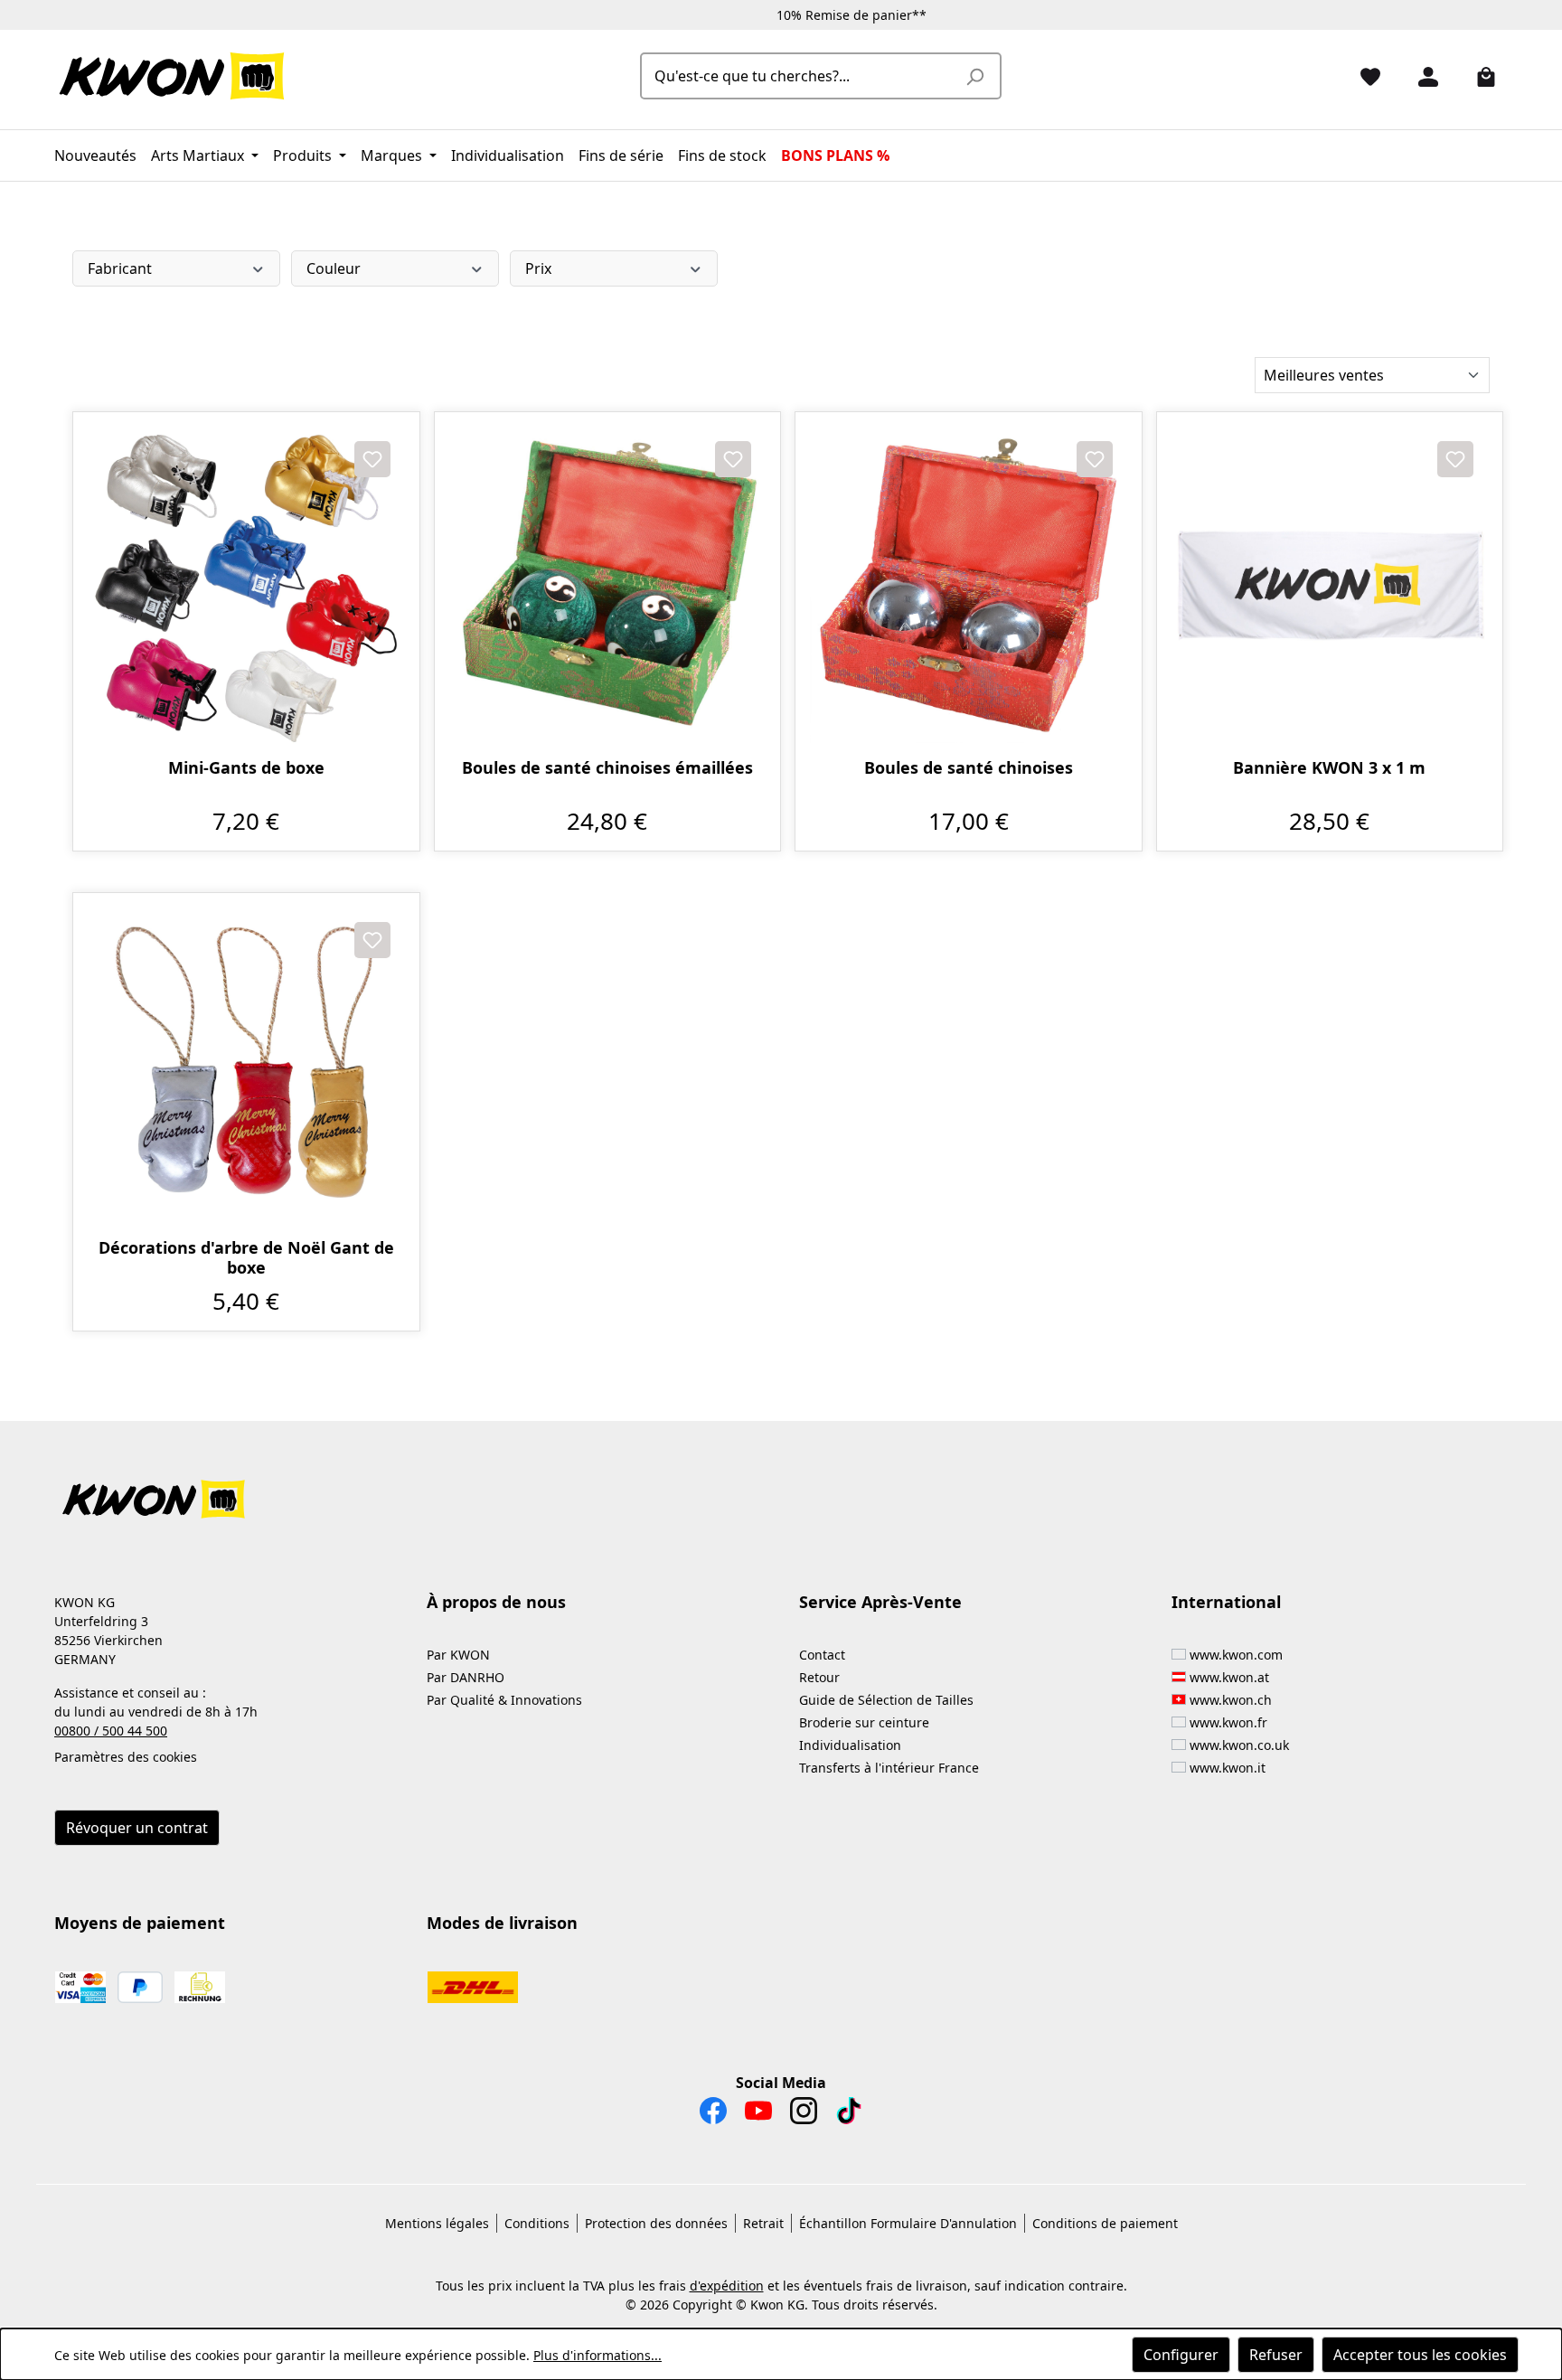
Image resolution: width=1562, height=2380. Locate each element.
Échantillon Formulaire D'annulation (908, 2223)
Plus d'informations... (598, 2355)
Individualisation (850, 1745)
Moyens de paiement (140, 1923)
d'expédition (727, 2286)
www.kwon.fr (1228, 1722)
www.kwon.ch (1231, 1700)
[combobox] (800, 76)
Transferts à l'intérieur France (889, 1768)
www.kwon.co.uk (1239, 1745)
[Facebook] (713, 2115)
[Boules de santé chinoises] (969, 585)
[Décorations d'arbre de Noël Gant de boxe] (246, 1066)
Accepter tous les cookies (1420, 2355)
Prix (538, 268)
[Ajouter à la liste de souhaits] (372, 459)
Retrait (763, 2223)
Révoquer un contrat (137, 1828)
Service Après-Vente (880, 1602)
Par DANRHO (466, 1677)
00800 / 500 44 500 (111, 1731)
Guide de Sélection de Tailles (886, 1700)
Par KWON (458, 1655)
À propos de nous (496, 1602)
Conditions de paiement (1105, 2223)
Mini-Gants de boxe (246, 768)
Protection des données (656, 2223)
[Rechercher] (974, 76)
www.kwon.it (1228, 1768)
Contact (822, 1655)
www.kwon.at (1229, 1677)
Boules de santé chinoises (969, 768)
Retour (819, 1677)
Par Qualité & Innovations (504, 1700)
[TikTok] (849, 2115)
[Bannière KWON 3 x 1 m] (1330, 585)
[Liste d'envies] (1363, 76)
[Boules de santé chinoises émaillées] (608, 585)
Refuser (1276, 2355)
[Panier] (1479, 76)
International (1226, 1602)
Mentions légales (437, 2223)
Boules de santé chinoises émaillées (607, 768)
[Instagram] (804, 2115)
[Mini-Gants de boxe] (246, 585)
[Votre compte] (1421, 76)
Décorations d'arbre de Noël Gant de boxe (246, 1257)
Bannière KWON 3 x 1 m (1329, 768)
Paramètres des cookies (126, 1757)
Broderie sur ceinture (864, 1722)
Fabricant (120, 268)
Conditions (537, 2223)
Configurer (1181, 2355)
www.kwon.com (1236, 1655)
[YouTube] (758, 2115)
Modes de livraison (502, 1923)
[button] (781, 1488)
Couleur (334, 268)
